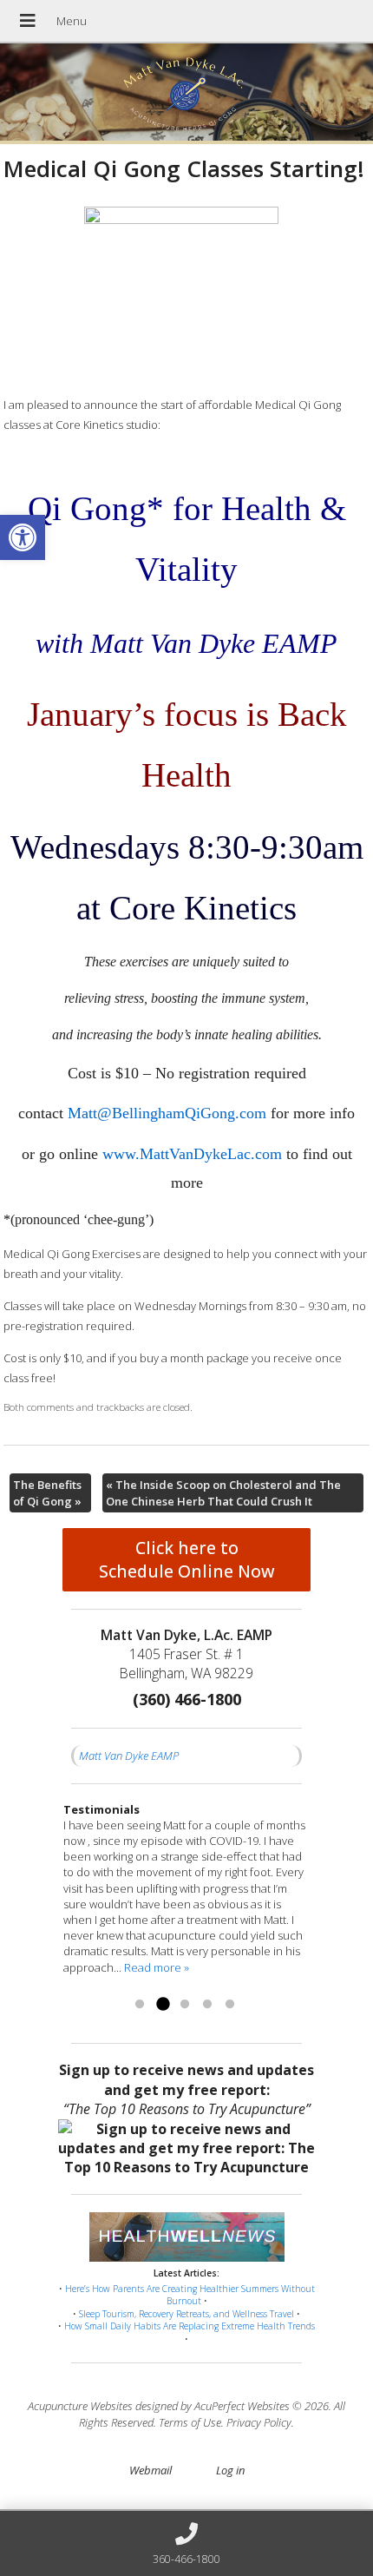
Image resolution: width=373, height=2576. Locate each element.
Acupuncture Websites (80, 2406)
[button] (23, 537)
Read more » (157, 1967)
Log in (230, 2470)
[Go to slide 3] (185, 2005)
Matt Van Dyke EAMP (129, 1756)
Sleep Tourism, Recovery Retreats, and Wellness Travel (186, 2314)
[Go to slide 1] (140, 2005)
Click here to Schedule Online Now (187, 1559)
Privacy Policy (259, 2422)
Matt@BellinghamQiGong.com (167, 1113)
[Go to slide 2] (162, 2005)
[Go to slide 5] (230, 2005)
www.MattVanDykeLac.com (192, 1154)
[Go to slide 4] (207, 2005)
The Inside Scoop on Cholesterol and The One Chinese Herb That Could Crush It (223, 1492)
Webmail (151, 2470)
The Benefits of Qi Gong (47, 1492)
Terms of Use (190, 2422)
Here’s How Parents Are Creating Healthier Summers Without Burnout (190, 2295)
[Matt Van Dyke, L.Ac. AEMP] (186, 94)
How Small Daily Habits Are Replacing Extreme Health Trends (190, 2326)
